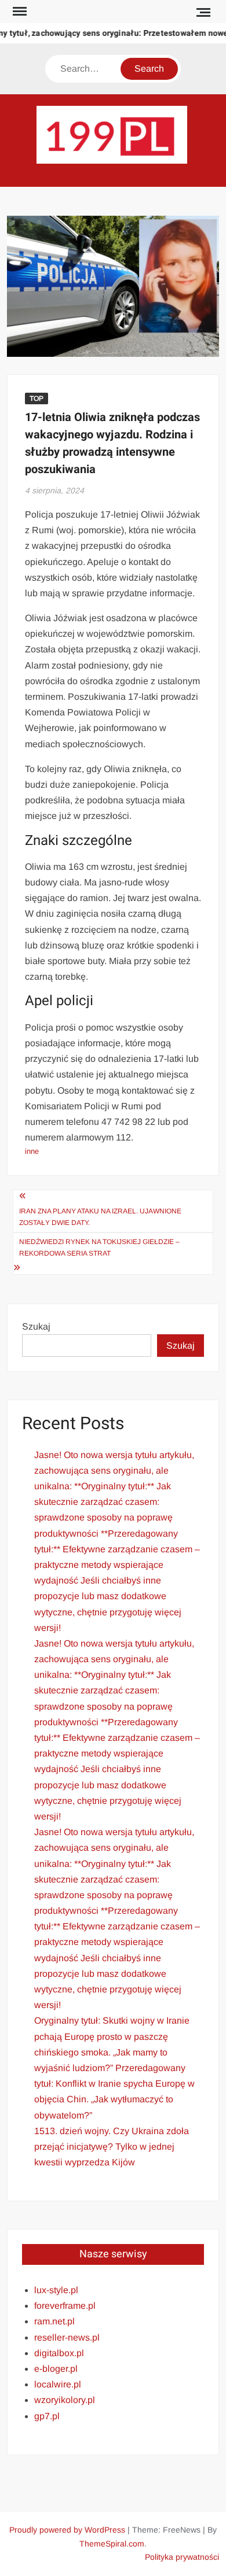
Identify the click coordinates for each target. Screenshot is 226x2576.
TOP (37, 398)
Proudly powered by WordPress (67, 2530)
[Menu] (19, 12)
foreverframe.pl (65, 2306)
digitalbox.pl (59, 2353)
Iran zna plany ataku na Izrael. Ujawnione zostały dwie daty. (100, 1217)
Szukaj (36, 1326)
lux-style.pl (56, 2290)
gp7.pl (47, 2416)
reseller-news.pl (67, 2337)
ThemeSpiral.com (112, 2544)
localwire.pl (58, 2384)
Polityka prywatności (182, 2557)
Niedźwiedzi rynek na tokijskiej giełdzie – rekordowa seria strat (99, 1248)
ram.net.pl (54, 2321)
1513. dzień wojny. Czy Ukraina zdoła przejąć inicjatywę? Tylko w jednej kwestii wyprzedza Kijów (112, 2147)
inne (32, 1151)
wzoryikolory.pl (65, 2400)
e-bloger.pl (56, 2369)
